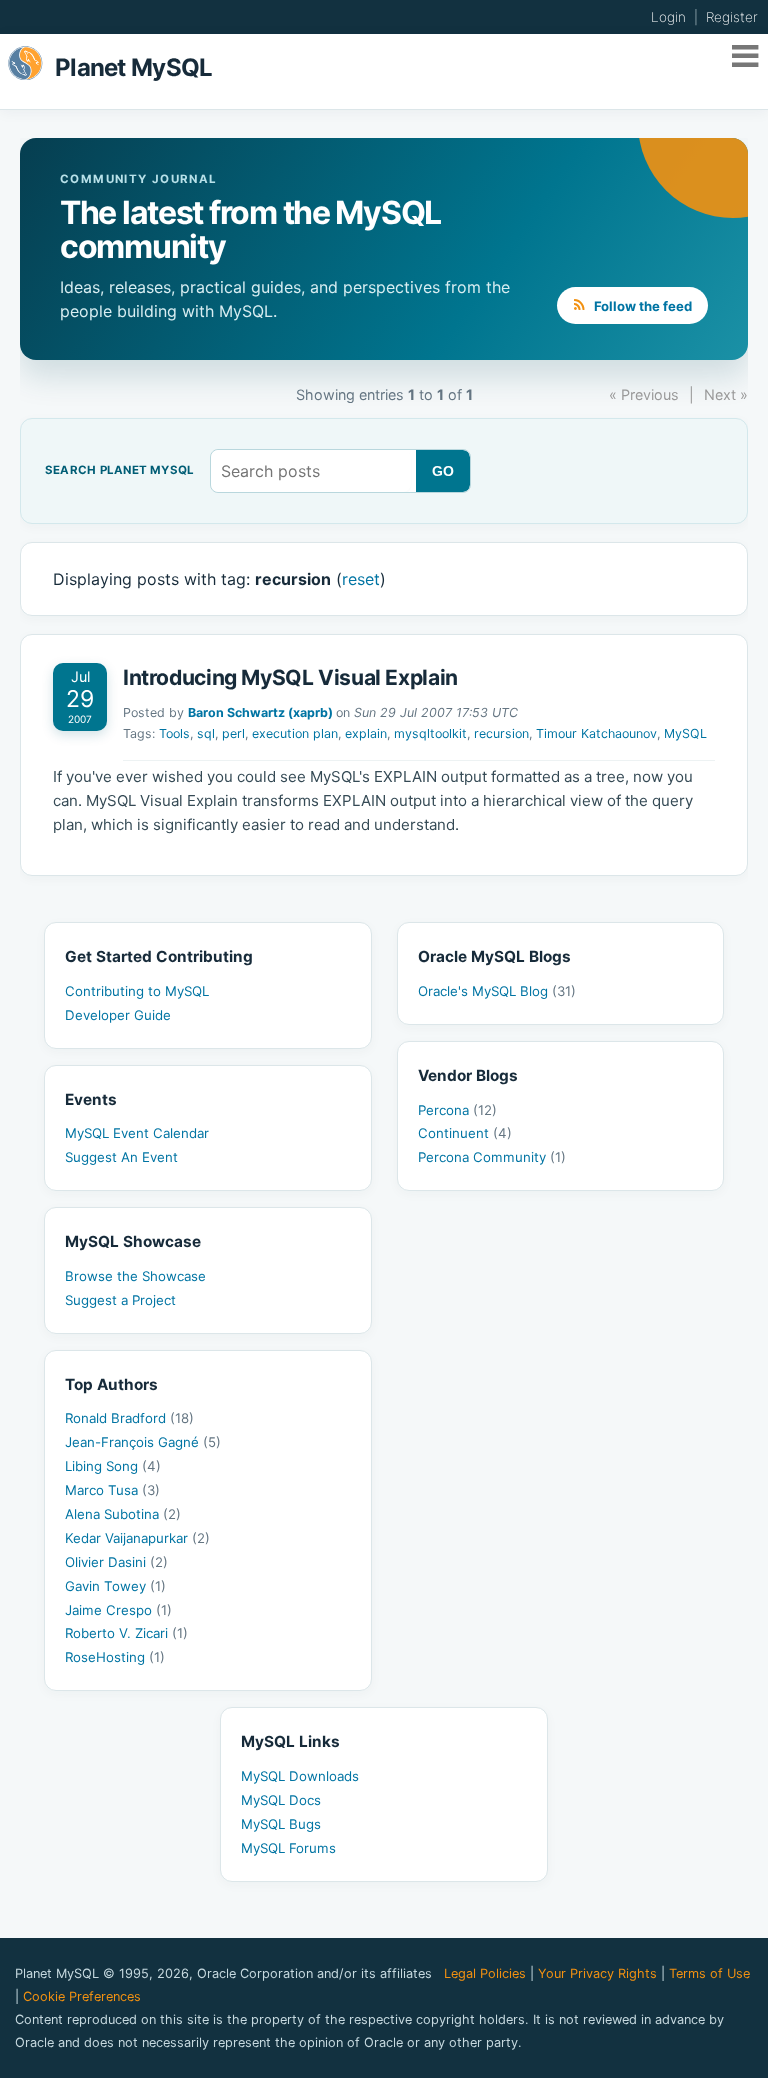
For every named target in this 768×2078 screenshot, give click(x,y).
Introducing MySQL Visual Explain (290, 677)
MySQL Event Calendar (137, 1133)
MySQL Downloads (300, 1776)
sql (206, 733)
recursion (501, 733)
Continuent (465, 1133)
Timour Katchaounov (596, 733)
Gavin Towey (115, 1586)
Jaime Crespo (118, 1610)
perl (233, 733)
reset (361, 579)
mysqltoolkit (430, 733)
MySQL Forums (288, 1848)
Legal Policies (485, 1973)
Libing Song (113, 1466)
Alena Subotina (123, 1514)
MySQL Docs (281, 1800)
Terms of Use (709, 1973)
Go (443, 471)
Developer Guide (118, 1015)
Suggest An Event (121, 1157)
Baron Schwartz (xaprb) (260, 712)
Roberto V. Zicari (126, 1633)
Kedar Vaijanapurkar (137, 1538)
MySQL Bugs (281, 1824)
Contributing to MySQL (137, 991)
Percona (457, 1110)
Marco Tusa (112, 1490)
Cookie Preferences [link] (82, 1996)
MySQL (685, 733)
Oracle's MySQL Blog (497, 991)
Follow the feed (641, 306)
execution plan (295, 733)
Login (668, 17)
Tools (174, 733)
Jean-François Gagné (143, 1442)
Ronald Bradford (129, 1418)
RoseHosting (115, 1657)
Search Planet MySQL (119, 471)
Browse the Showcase (135, 1276)
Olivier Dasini (116, 1562)
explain (366, 733)
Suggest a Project (120, 1300)
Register (732, 17)
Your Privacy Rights (597, 1973)
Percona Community (492, 1157)
